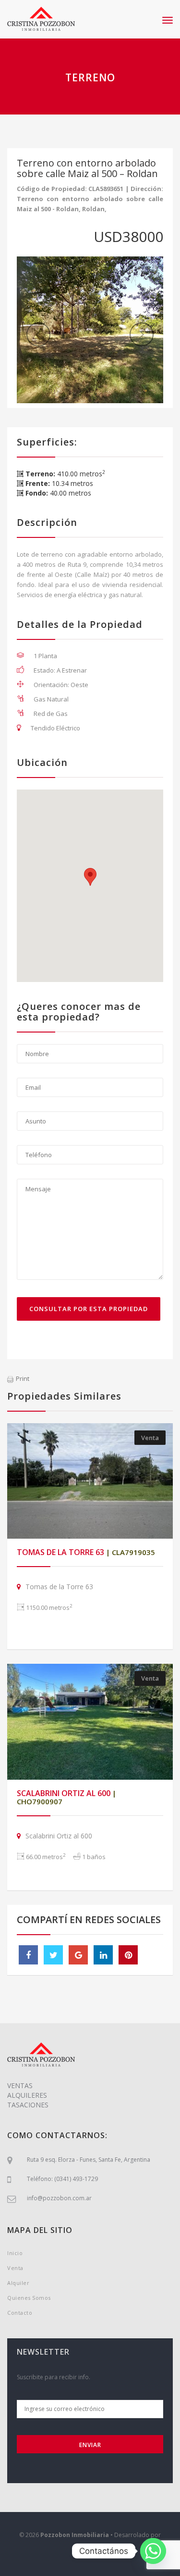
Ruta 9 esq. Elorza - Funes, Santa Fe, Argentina (89, 2160)
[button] (90, 877)
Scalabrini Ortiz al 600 (66, 1797)
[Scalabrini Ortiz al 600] (90, 1722)
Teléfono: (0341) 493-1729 (62, 2179)
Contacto (20, 2313)
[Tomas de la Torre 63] (90, 1481)
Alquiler (18, 2283)
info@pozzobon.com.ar (59, 2198)
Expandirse (90, 2552)
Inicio (15, 2253)
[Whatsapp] (153, 2551)
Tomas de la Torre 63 (86, 1552)
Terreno (90, 77)
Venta (150, 1438)
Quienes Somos (29, 2298)
